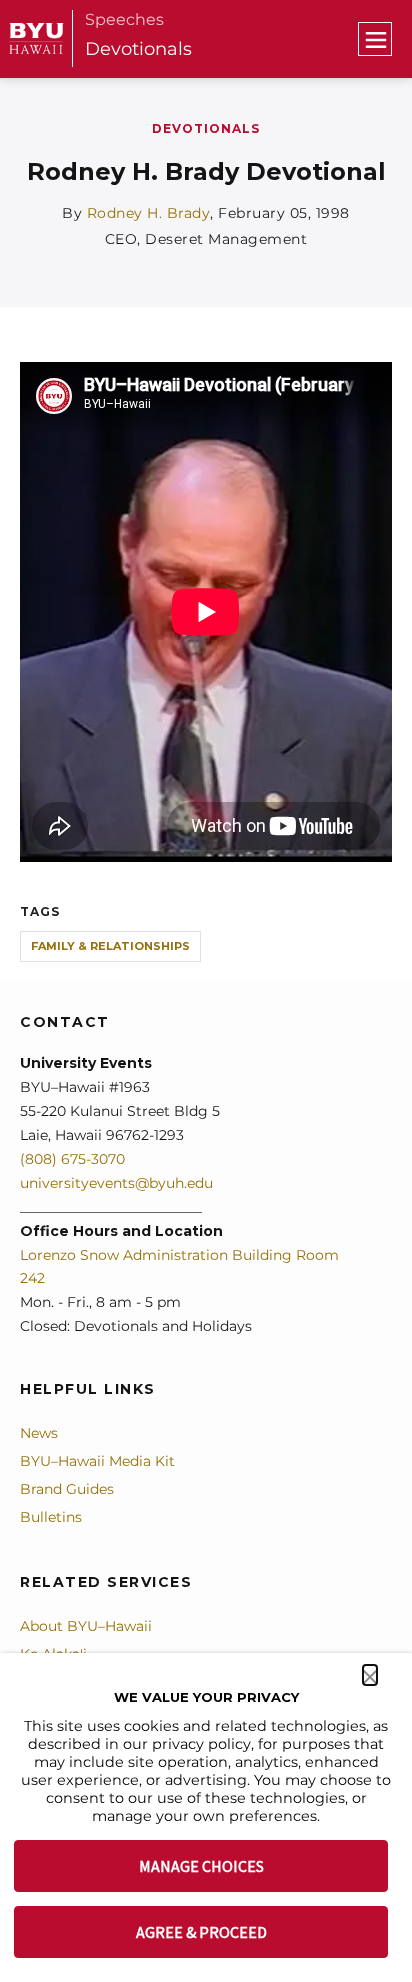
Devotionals (138, 49)
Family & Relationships (110, 946)
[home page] (36, 38)
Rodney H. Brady (149, 213)
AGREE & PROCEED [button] (201, 1932)
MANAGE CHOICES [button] (201, 1866)
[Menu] (375, 39)
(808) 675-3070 (72, 1159)
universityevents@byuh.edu (116, 1183)
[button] (370, 1675)
